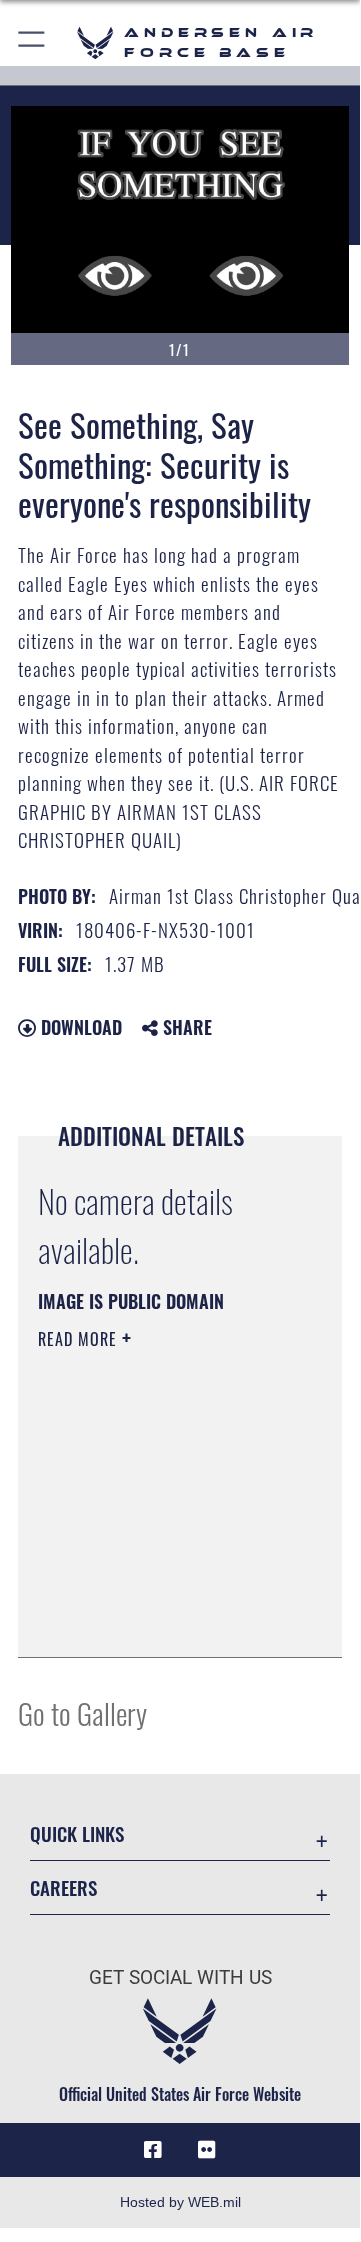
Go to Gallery (82, 1712)
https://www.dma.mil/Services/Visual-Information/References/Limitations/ (159, 1620)
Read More (80, 1339)
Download (79, 1027)
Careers (63, 1887)
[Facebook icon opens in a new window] (153, 2150)
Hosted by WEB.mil (180, 2202)
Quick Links (77, 1833)
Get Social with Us (180, 1977)
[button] (32, 42)
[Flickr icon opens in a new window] (207, 2150)
